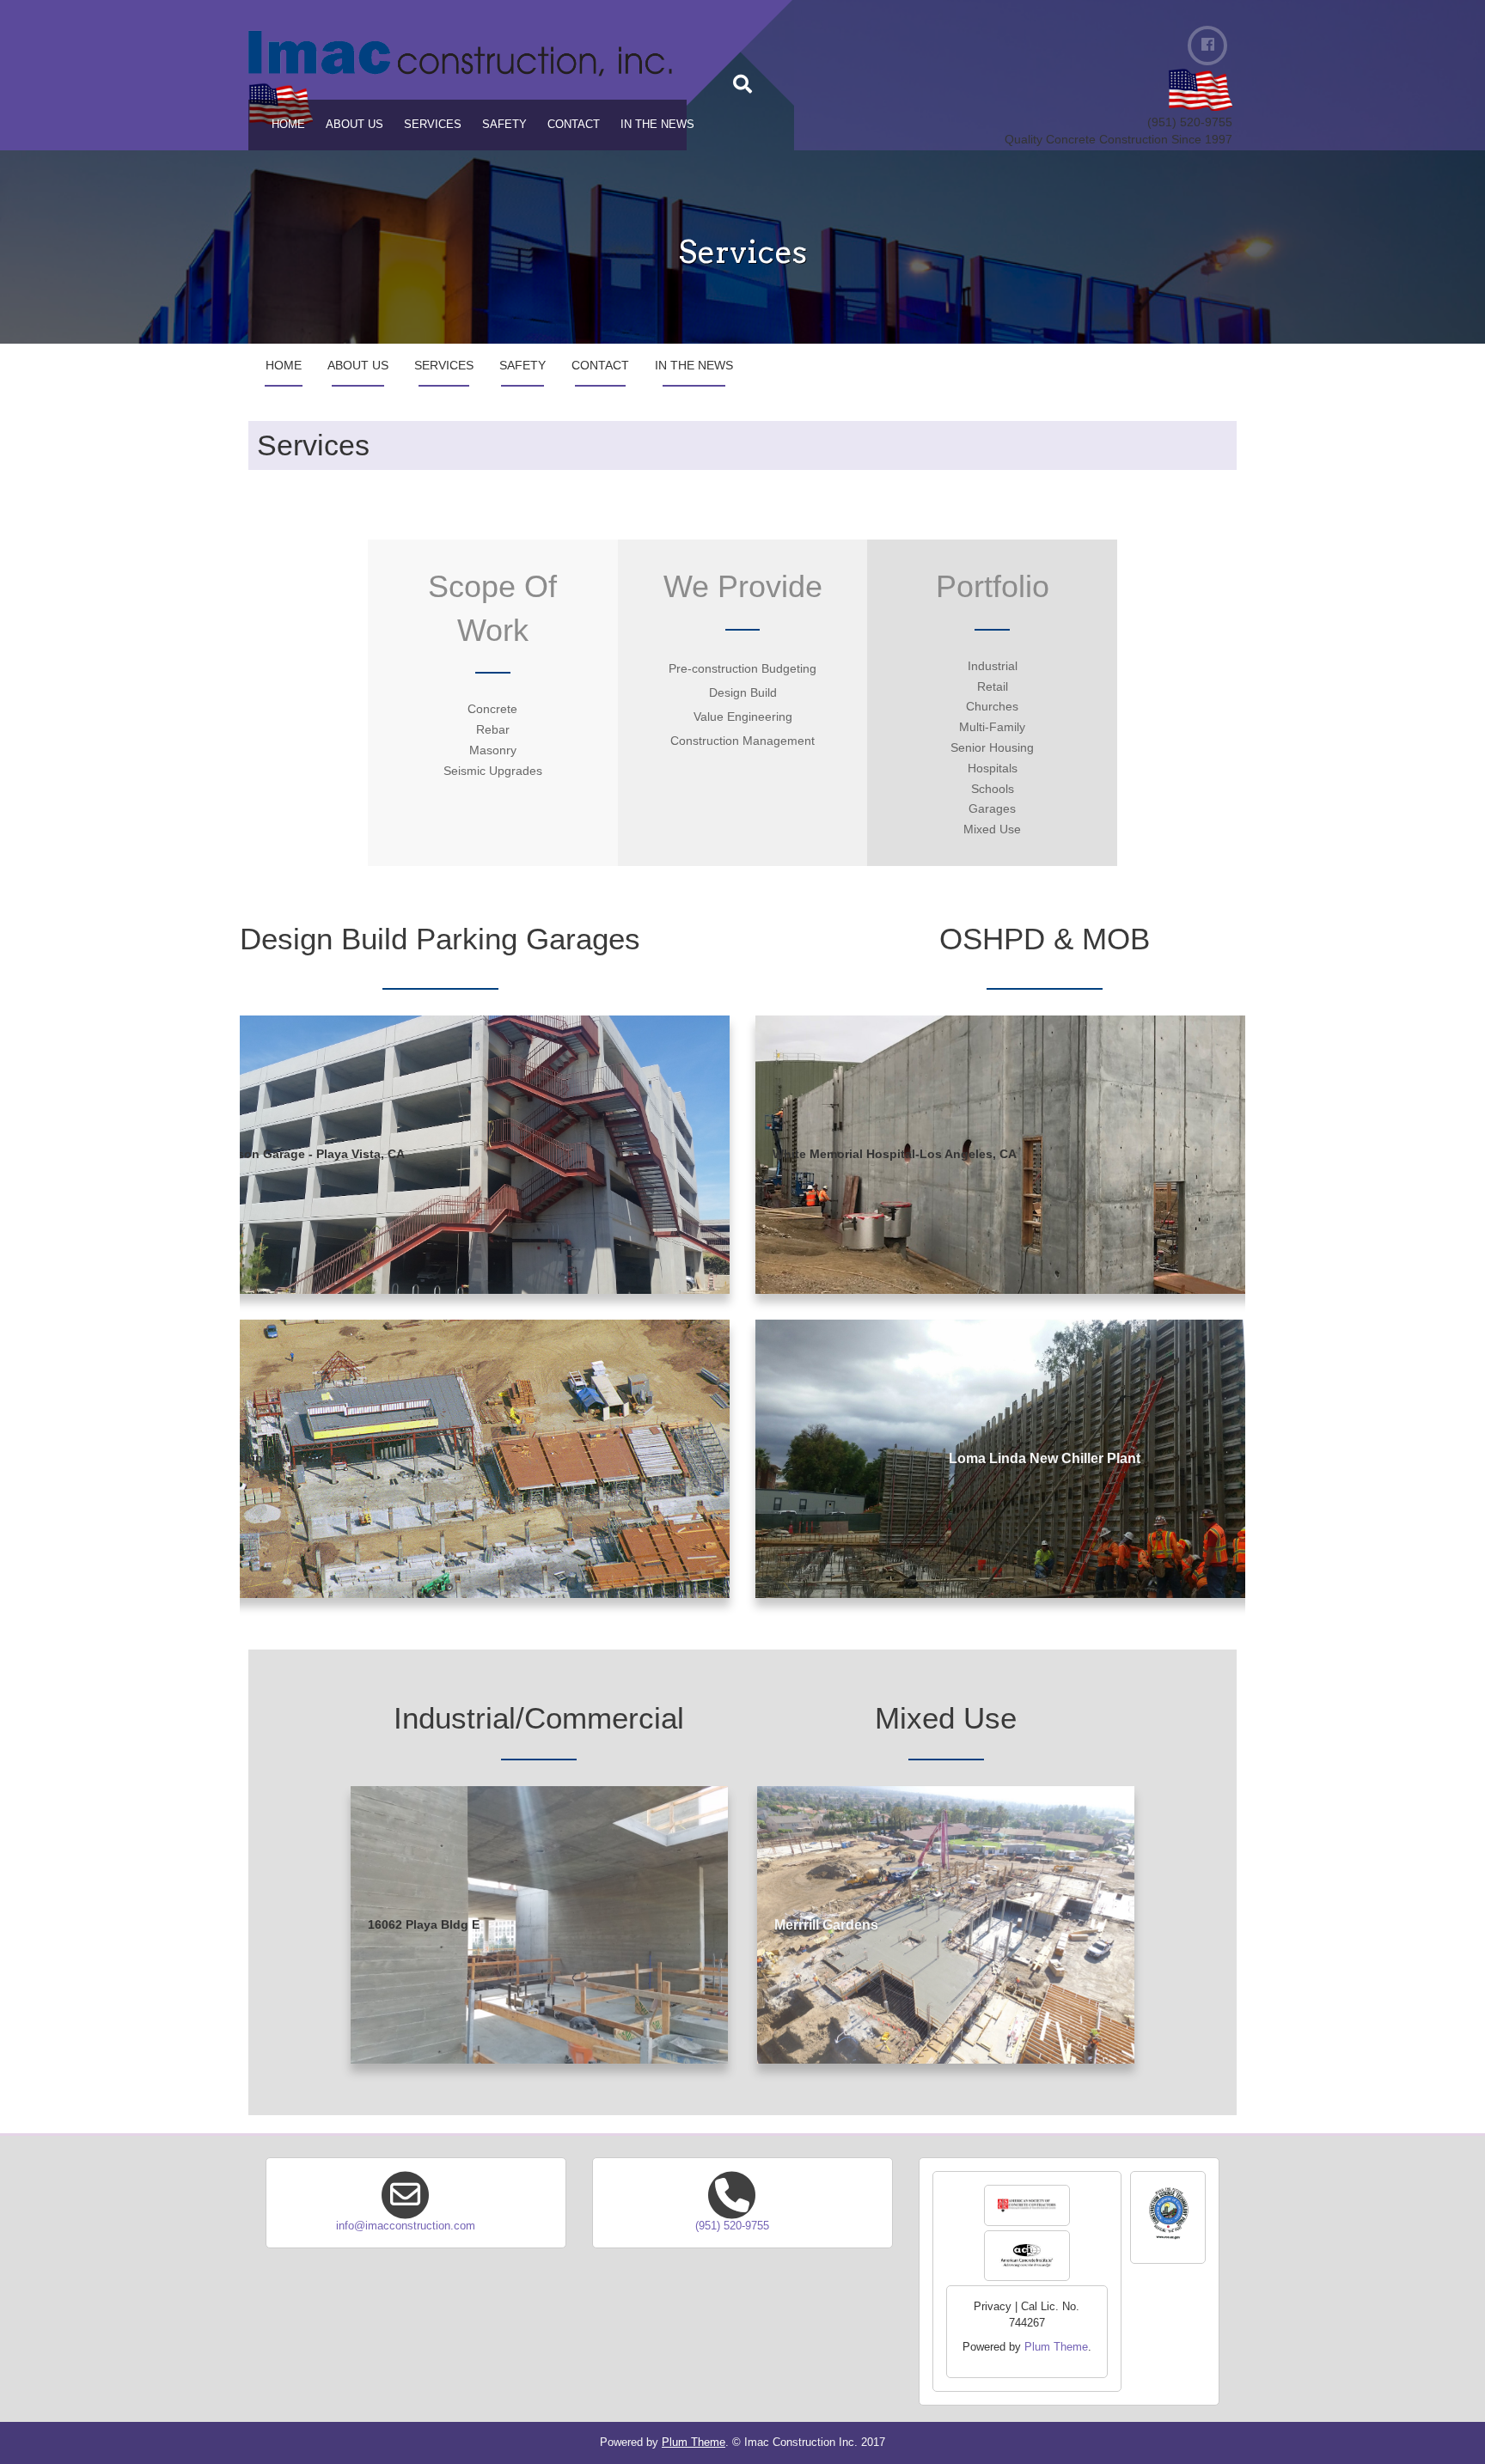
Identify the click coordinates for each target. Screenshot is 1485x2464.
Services (433, 124)
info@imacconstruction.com (406, 2226)
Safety (504, 124)
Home (288, 124)
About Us (354, 124)
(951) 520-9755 (732, 2226)
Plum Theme (1056, 2347)
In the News (657, 124)
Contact (574, 124)
